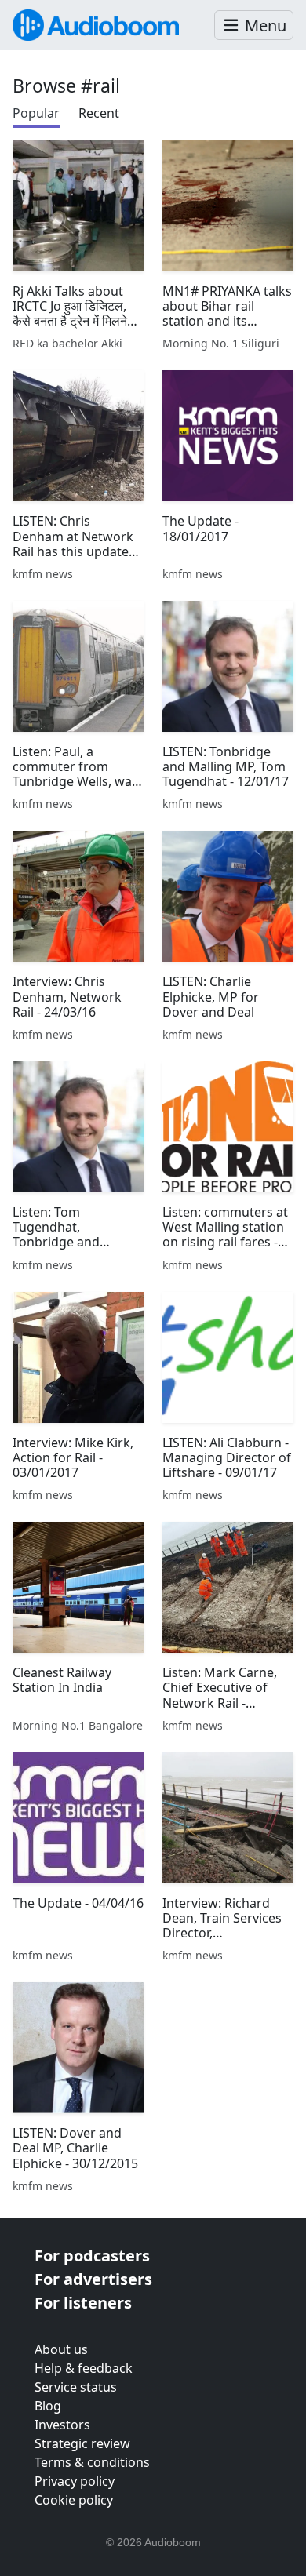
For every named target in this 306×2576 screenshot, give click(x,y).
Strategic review (82, 2443)
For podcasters (92, 2256)
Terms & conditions (92, 2462)
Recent (99, 113)
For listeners (83, 2303)
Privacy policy (75, 2481)
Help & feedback (84, 2368)
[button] (254, 25)
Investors (62, 2425)
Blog (48, 2406)
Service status (76, 2387)
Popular (36, 113)
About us (61, 2349)
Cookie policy (74, 2500)
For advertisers (93, 2279)
